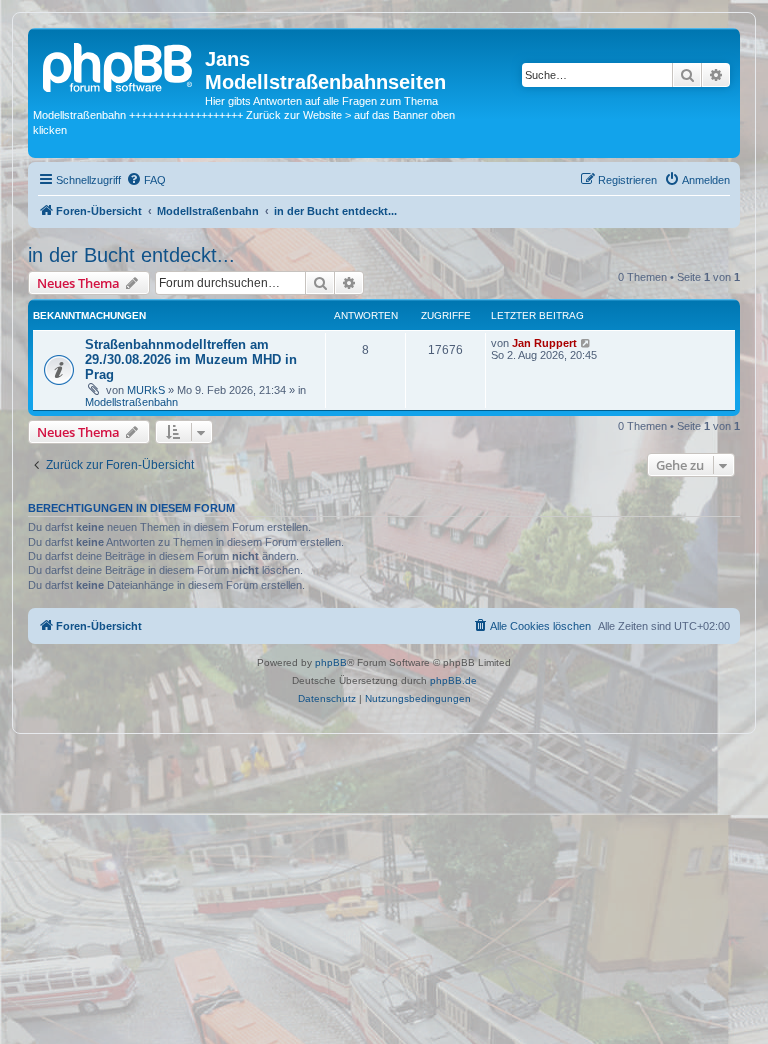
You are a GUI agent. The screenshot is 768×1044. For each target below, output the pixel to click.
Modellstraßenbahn (131, 402)
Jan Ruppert (544, 343)
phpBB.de (453, 680)
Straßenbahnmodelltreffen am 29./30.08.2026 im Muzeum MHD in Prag (191, 359)
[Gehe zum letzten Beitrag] (586, 343)
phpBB (331, 662)
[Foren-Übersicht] (119, 65)
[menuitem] (146, 180)
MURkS (146, 390)
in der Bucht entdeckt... (131, 255)
